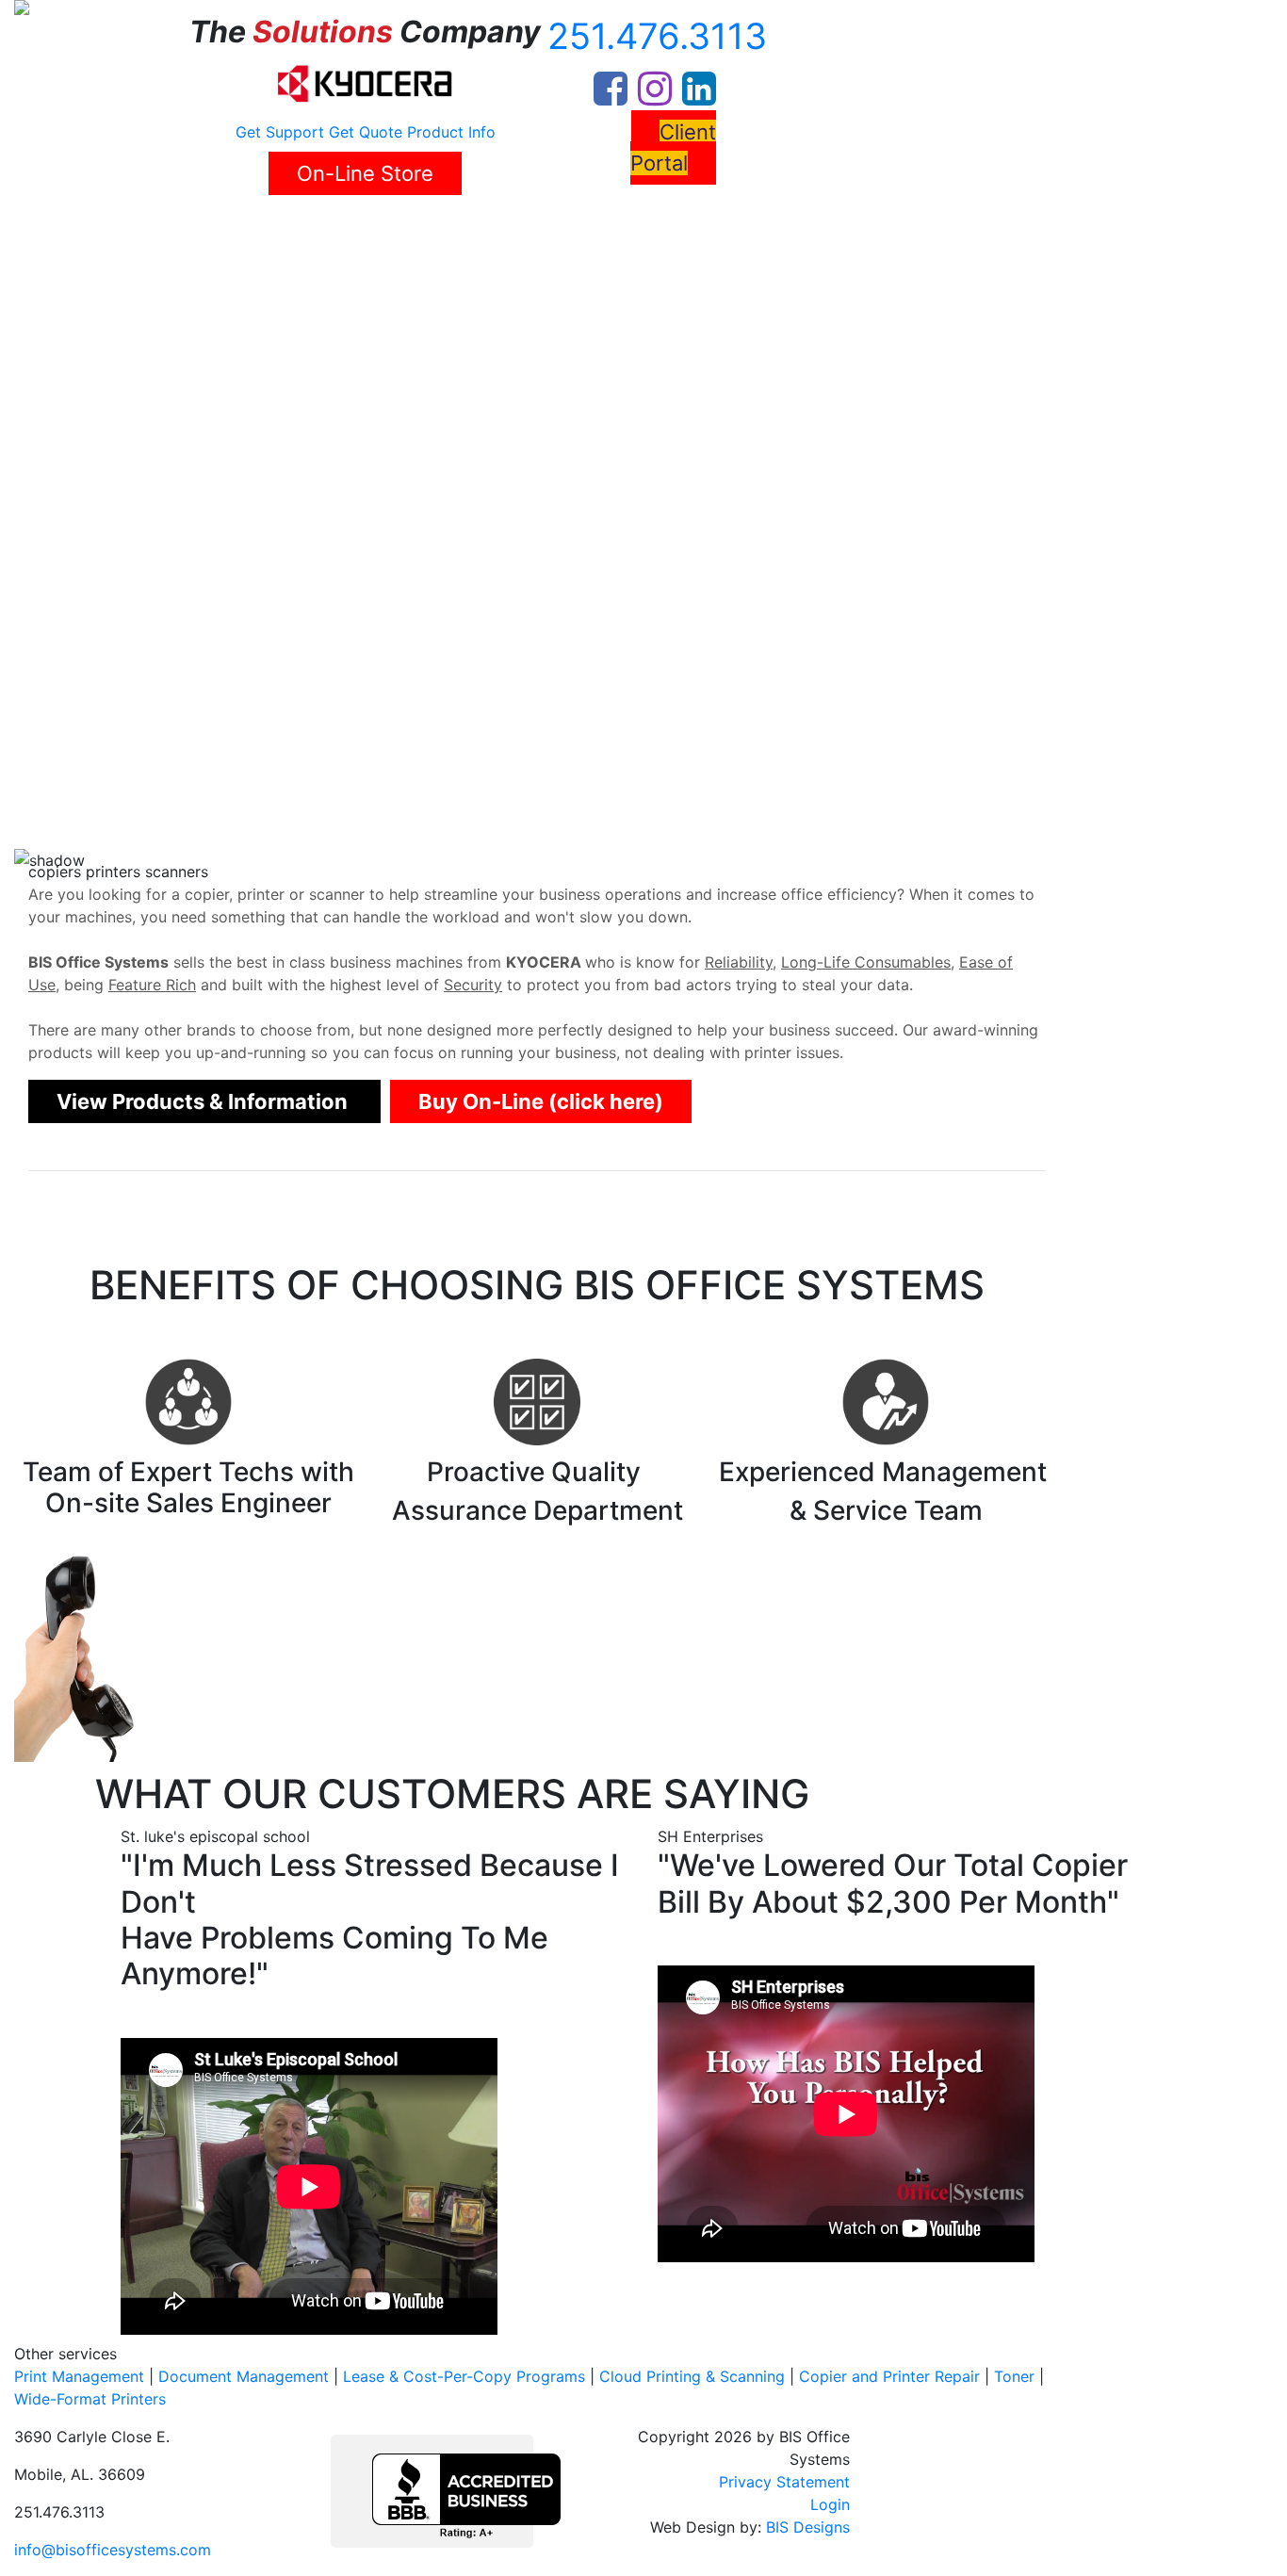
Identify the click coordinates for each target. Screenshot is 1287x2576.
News (462, 231)
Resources (533, 231)
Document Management (244, 2376)
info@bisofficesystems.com (113, 2550)
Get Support (280, 132)
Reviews (327, 231)
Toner (1014, 2376)
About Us (142, 231)
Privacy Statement (784, 2482)
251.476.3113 (657, 36)
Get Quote (366, 132)
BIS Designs (808, 2527)
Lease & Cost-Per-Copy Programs (464, 2376)
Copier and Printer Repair (889, 2376)
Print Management (79, 2376)
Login (830, 2504)
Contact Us (639, 231)
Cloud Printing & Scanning (692, 2376)
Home (72, 231)
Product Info (451, 132)
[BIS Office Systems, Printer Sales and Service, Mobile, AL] (466, 2496)
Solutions (236, 231)
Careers (399, 231)
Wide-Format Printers (90, 2399)
